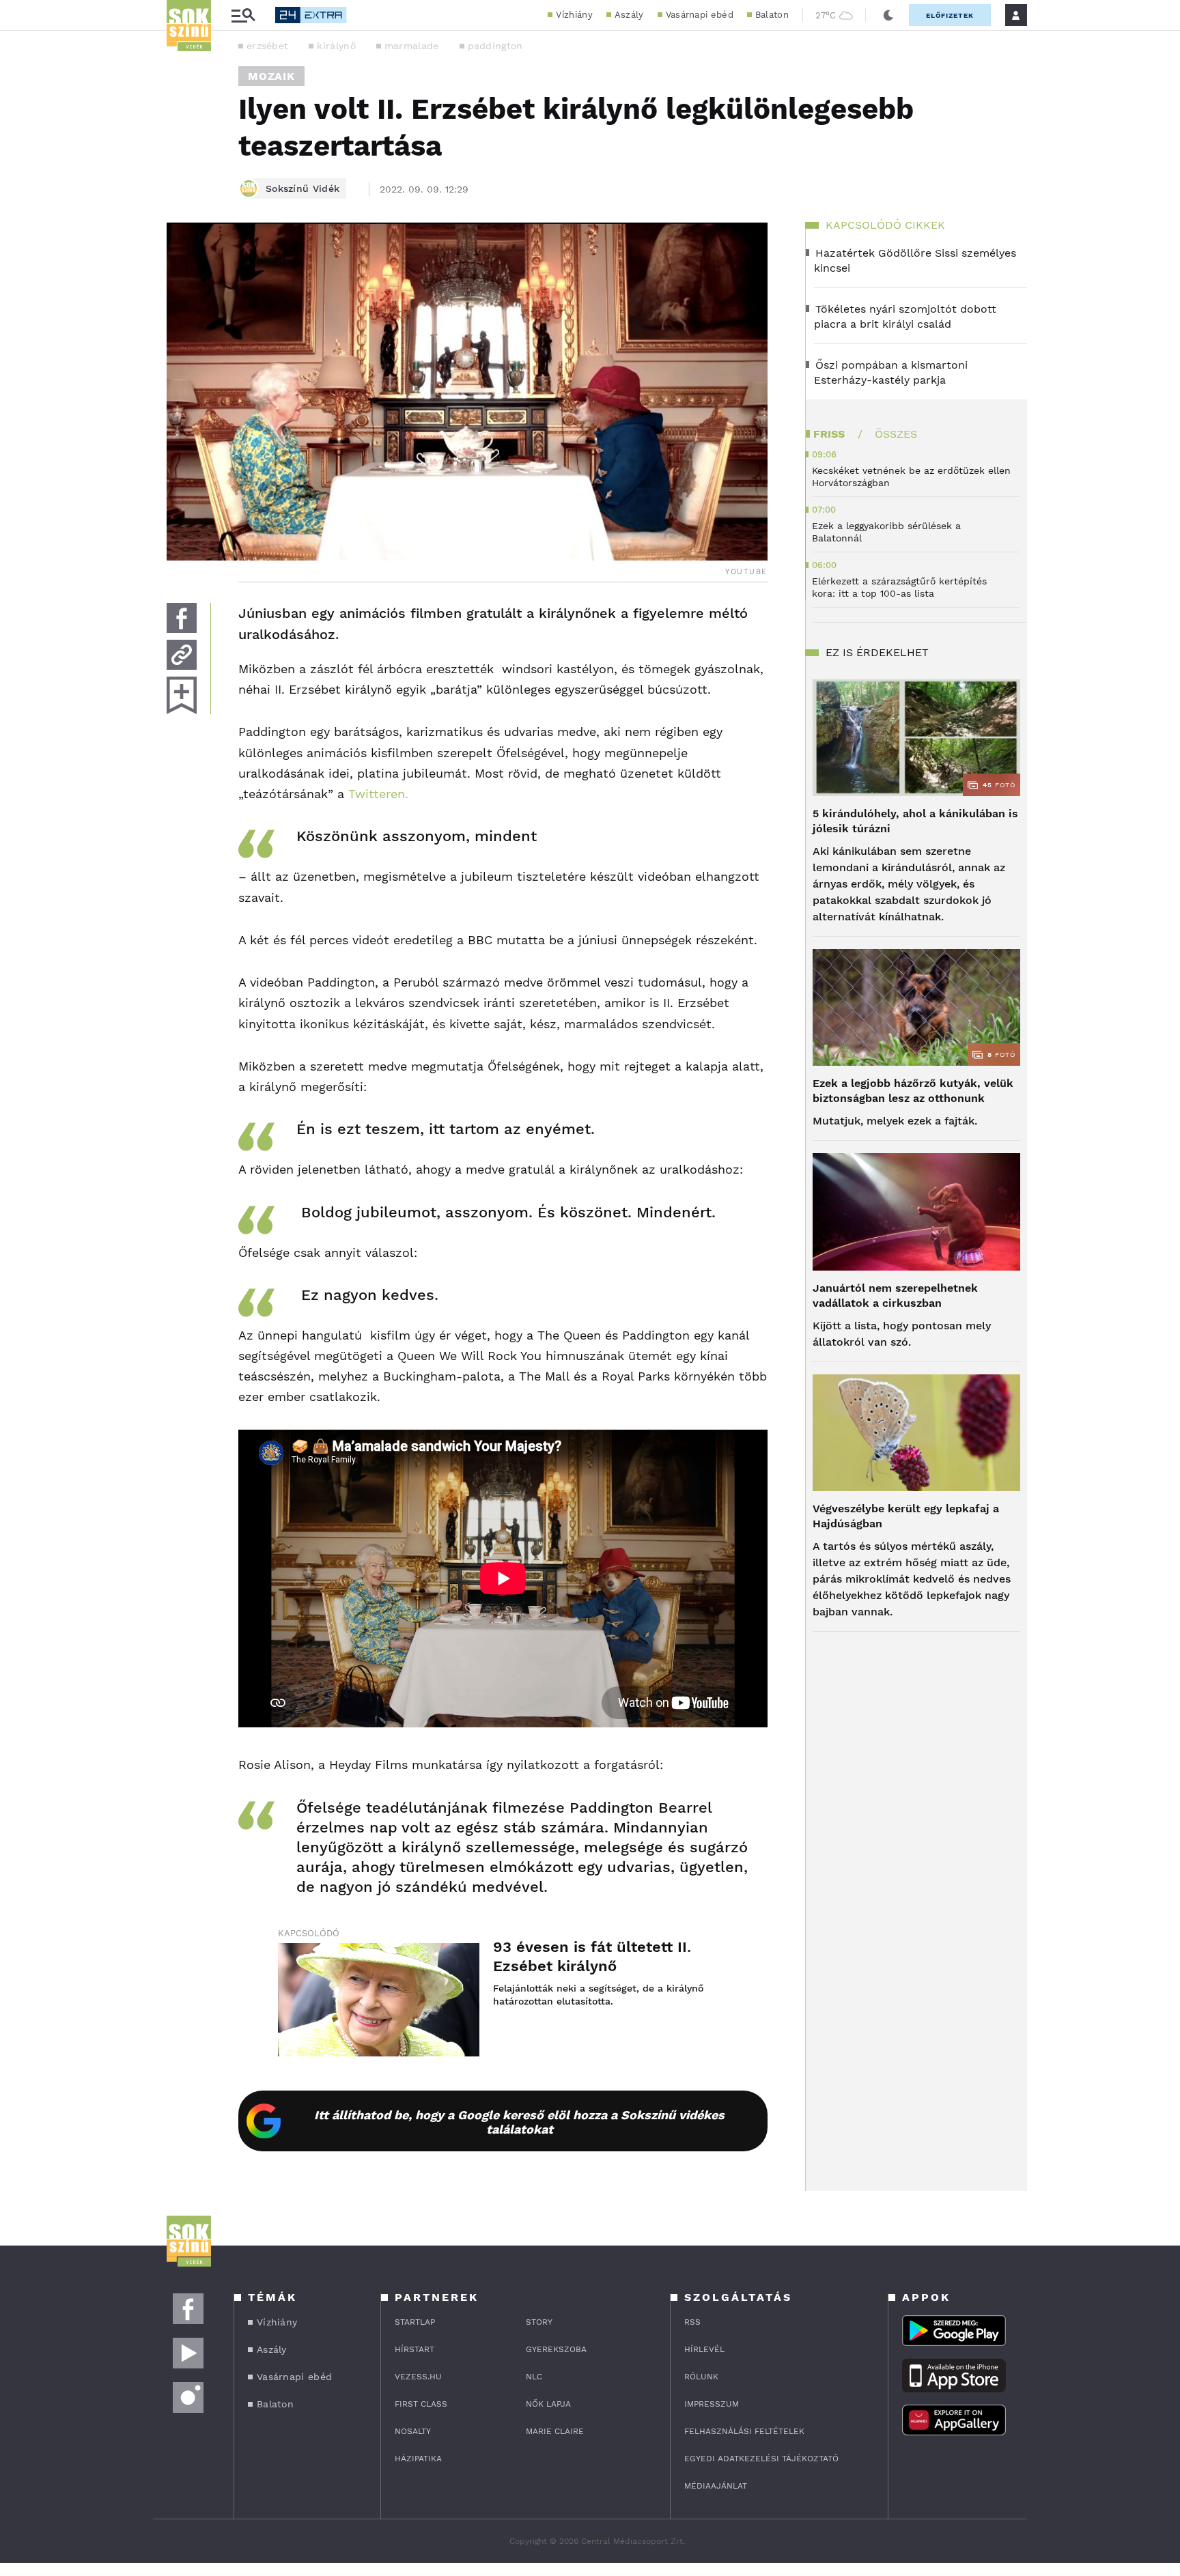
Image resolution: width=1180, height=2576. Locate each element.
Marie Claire (555, 2431)
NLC (534, 2377)
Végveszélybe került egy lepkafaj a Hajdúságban (906, 1516)
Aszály (629, 15)
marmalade (412, 46)
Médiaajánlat (716, 2486)
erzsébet (267, 46)
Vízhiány (574, 15)
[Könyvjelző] (182, 695)
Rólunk (701, 2377)
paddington (495, 46)
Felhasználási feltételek (744, 2431)
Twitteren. (378, 794)
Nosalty (413, 2431)
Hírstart (415, 2349)
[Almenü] (243, 15)
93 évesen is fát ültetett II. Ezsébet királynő (592, 1956)
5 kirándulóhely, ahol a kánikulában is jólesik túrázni (915, 821)
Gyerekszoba (556, 2349)
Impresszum (712, 2404)
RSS (692, 2322)
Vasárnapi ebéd (700, 15)
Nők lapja (548, 2404)
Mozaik (271, 76)
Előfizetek (950, 15)
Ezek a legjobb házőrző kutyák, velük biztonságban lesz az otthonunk (913, 1091)
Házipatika (418, 2459)
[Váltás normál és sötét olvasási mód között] (888, 15)
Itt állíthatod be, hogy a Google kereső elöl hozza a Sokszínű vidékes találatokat (519, 2122)
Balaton (772, 15)
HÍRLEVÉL (704, 2349)
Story (539, 2322)
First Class (421, 2404)
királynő (336, 46)
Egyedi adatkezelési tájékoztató (761, 2459)
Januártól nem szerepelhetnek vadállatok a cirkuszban (895, 1296)
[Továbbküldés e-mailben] (182, 655)
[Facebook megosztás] (182, 618)
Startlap (415, 2322)
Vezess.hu (418, 2377)
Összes (896, 434)
